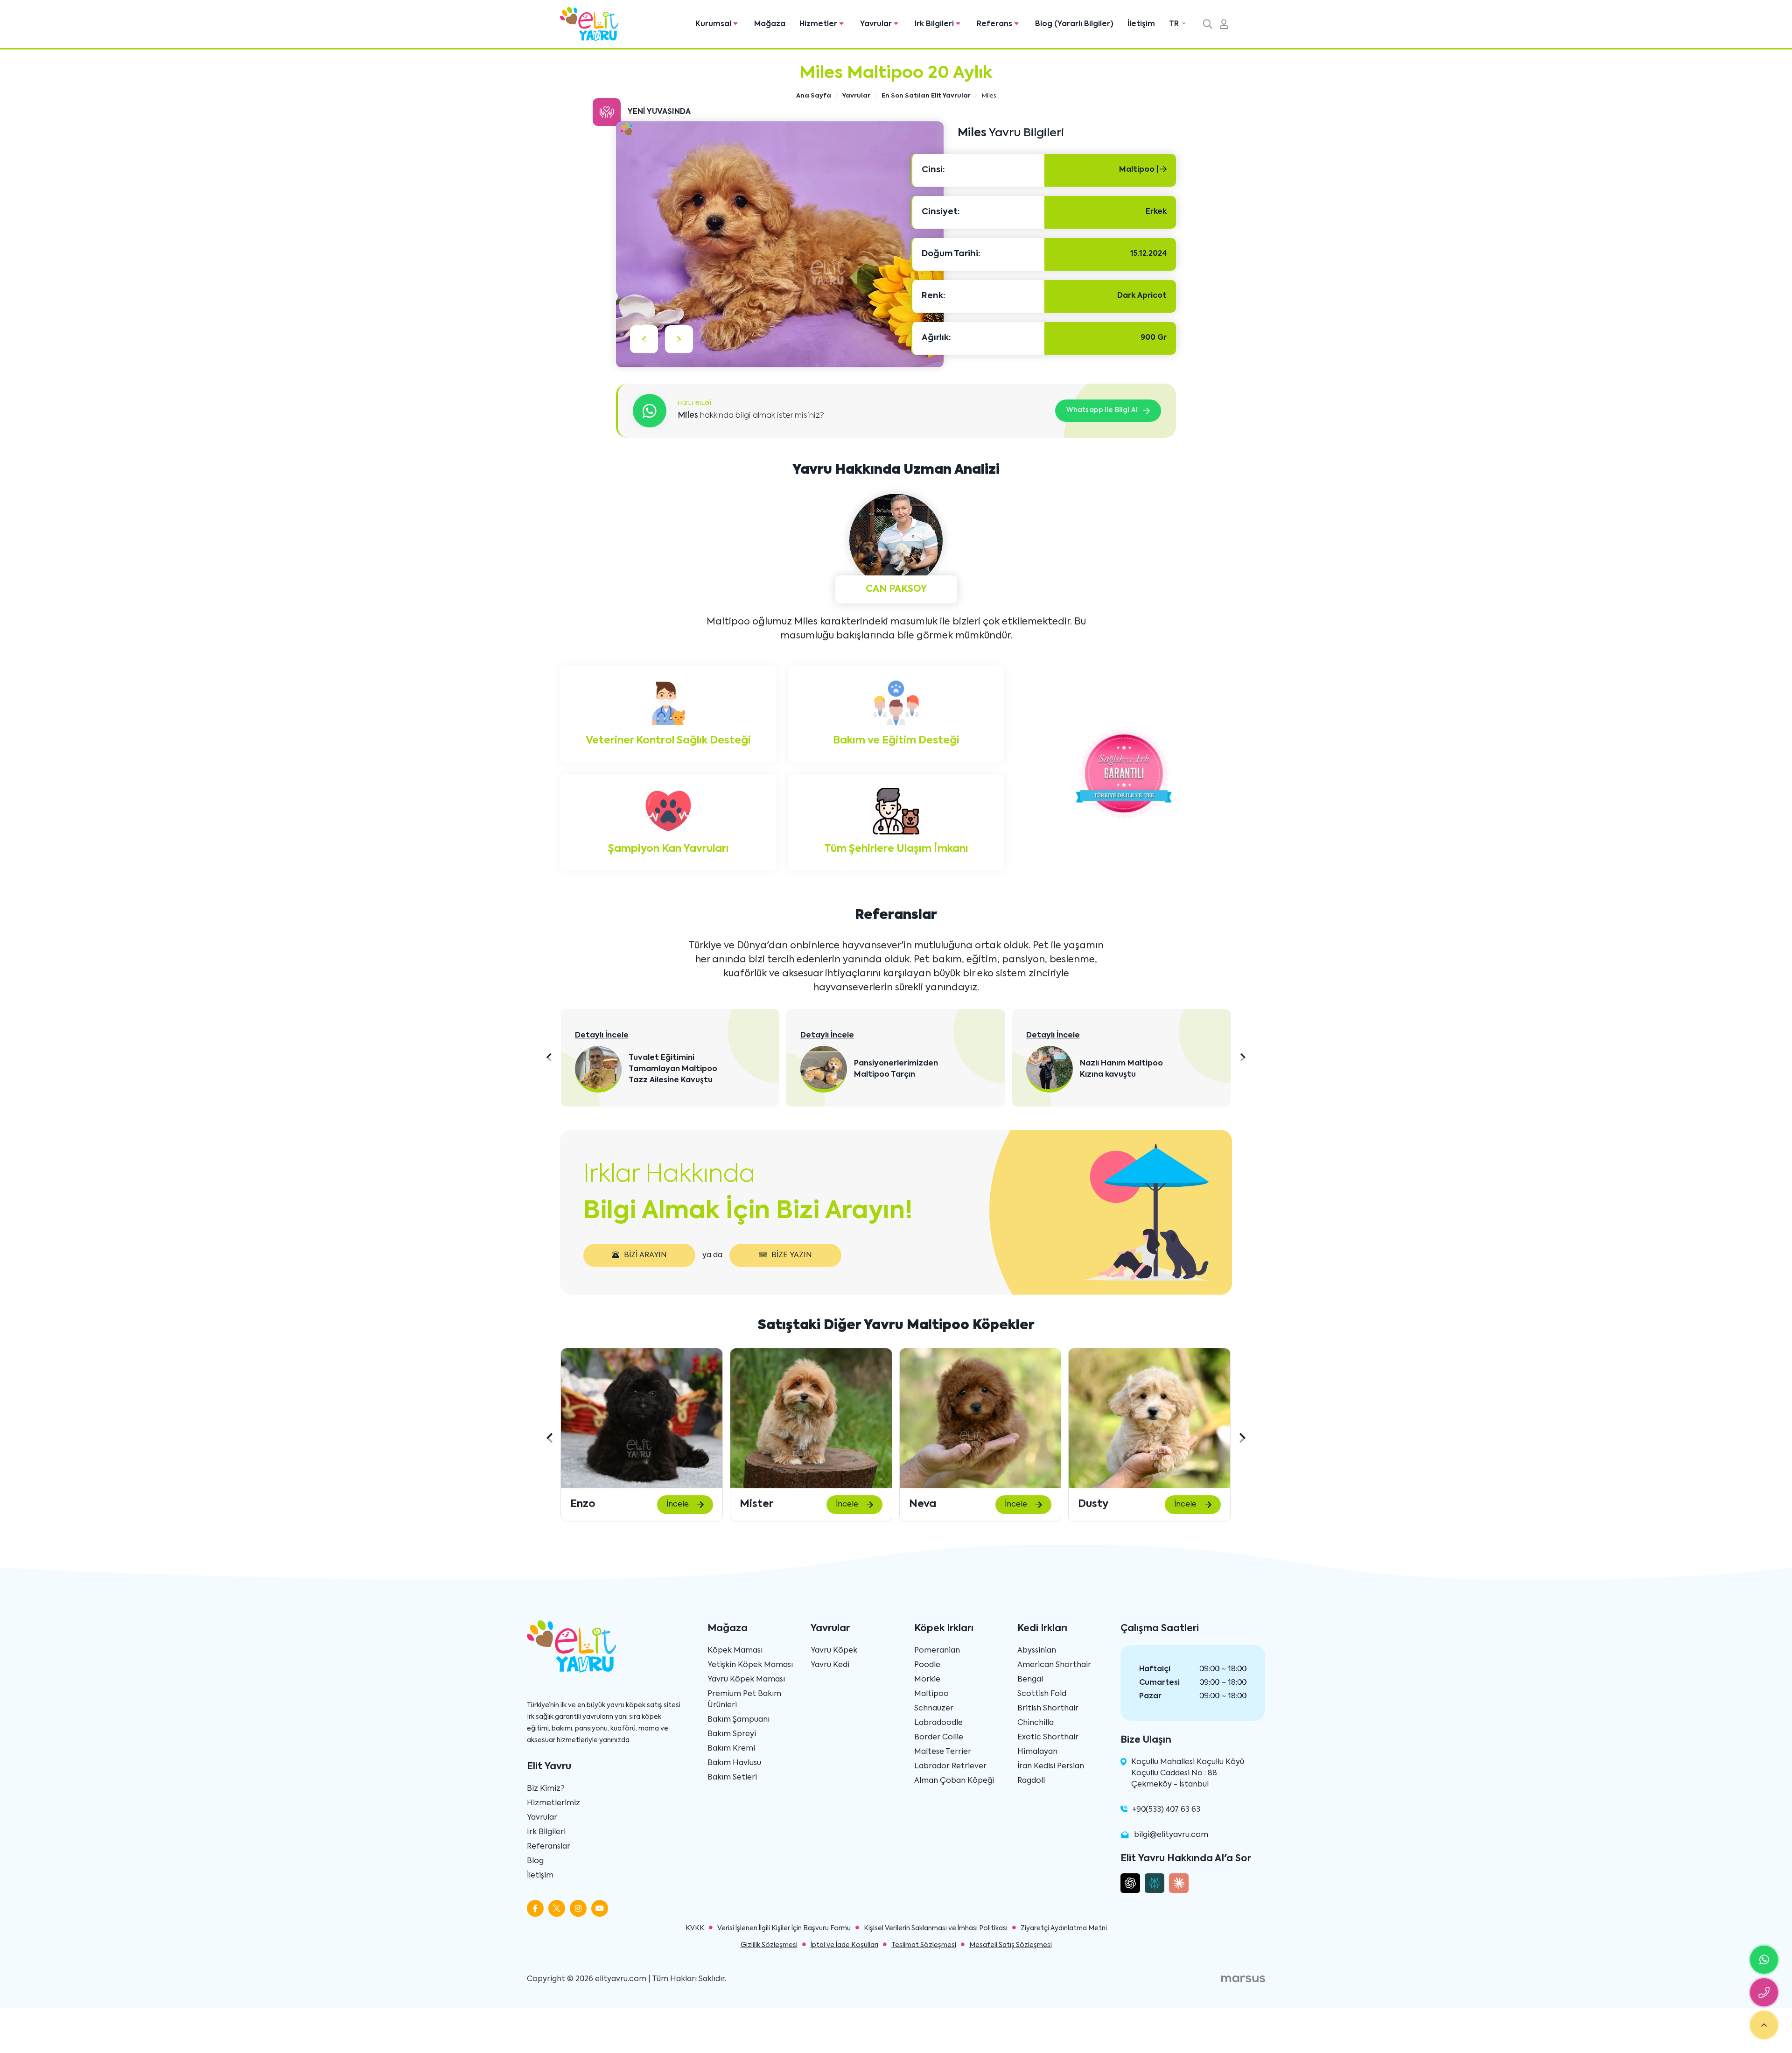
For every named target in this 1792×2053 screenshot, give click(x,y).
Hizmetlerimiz (553, 1803)
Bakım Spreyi (732, 1734)
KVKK (695, 1928)
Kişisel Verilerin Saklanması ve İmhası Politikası (936, 1928)
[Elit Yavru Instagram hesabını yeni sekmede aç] (578, 1908)
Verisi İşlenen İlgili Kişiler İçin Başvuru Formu (784, 1928)
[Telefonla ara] (1764, 1992)
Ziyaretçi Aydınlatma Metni (1064, 1928)
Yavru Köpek (834, 1651)
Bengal (1030, 1680)
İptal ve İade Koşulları (844, 1945)
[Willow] (1149, 1418)
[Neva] (811, 1418)
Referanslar (549, 1847)
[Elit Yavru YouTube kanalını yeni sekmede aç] (600, 1908)
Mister (587, 1504)
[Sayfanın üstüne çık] (1764, 2025)
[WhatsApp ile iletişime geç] (1764, 1960)
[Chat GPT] (1130, 1883)
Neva (753, 1504)
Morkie (927, 1680)
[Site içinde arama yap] (1208, 25)
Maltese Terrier (943, 1752)
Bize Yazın (792, 1255)
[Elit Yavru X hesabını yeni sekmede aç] (557, 1908)
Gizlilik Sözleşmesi (769, 1945)
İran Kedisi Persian (1051, 1766)
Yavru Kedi (830, 1665)
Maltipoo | (1140, 170)
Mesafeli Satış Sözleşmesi (1011, 1945)
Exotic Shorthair (1048, 1738)
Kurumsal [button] (714, 24)
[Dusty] (980, 1418)
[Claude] (1179, 1883)
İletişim (1141, 24)
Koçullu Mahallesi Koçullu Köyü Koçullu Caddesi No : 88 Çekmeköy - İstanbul (1188, 1773)
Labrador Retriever (950, 1766)
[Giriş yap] (1224, 25)
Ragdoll (1031, 1781)
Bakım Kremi (731, 1749)
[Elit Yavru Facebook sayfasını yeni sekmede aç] (535, 1908)
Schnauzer (934, 1709)
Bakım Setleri (732, 1778)
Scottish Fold (1042, 1694)
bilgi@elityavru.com (1171, 1835)
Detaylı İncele (602, 1036)
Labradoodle (938, 1723)
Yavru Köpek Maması (746, 1680)
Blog (535, 1861)
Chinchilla (1036, 1723)
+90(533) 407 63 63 (1166, 1810)
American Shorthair (1054, 1665)
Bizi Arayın (645, 1255)
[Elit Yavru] (589, 24)
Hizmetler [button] (819, 24)
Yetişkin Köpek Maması (750, 1665)
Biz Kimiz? (546, 1789)
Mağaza (770, 24)
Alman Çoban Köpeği (954, 1781)
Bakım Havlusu (734, 1763)
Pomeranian (937, 1651)
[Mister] (642, 1418)
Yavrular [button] (877, 24)
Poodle (927, 1665)
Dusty (924, 1504)
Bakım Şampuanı (738, 1720)
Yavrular (542, 1818)
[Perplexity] (1155, 1883)
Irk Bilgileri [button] (935, 24)
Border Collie (939, 1738)
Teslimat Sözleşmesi (924, 1945)
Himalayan (1037, 1752)
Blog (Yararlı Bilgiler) (1074, 24)
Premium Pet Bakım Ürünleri (744, 1700)
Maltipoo (931, 1694)
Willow (1095, 1504)
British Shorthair (1048, 1709)
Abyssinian (1037, 1651)
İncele (678, 1505)
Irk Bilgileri (546, 1832)
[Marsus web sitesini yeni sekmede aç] (1243, 1979)
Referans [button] (995, 24)
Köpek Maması (735, 1651)
